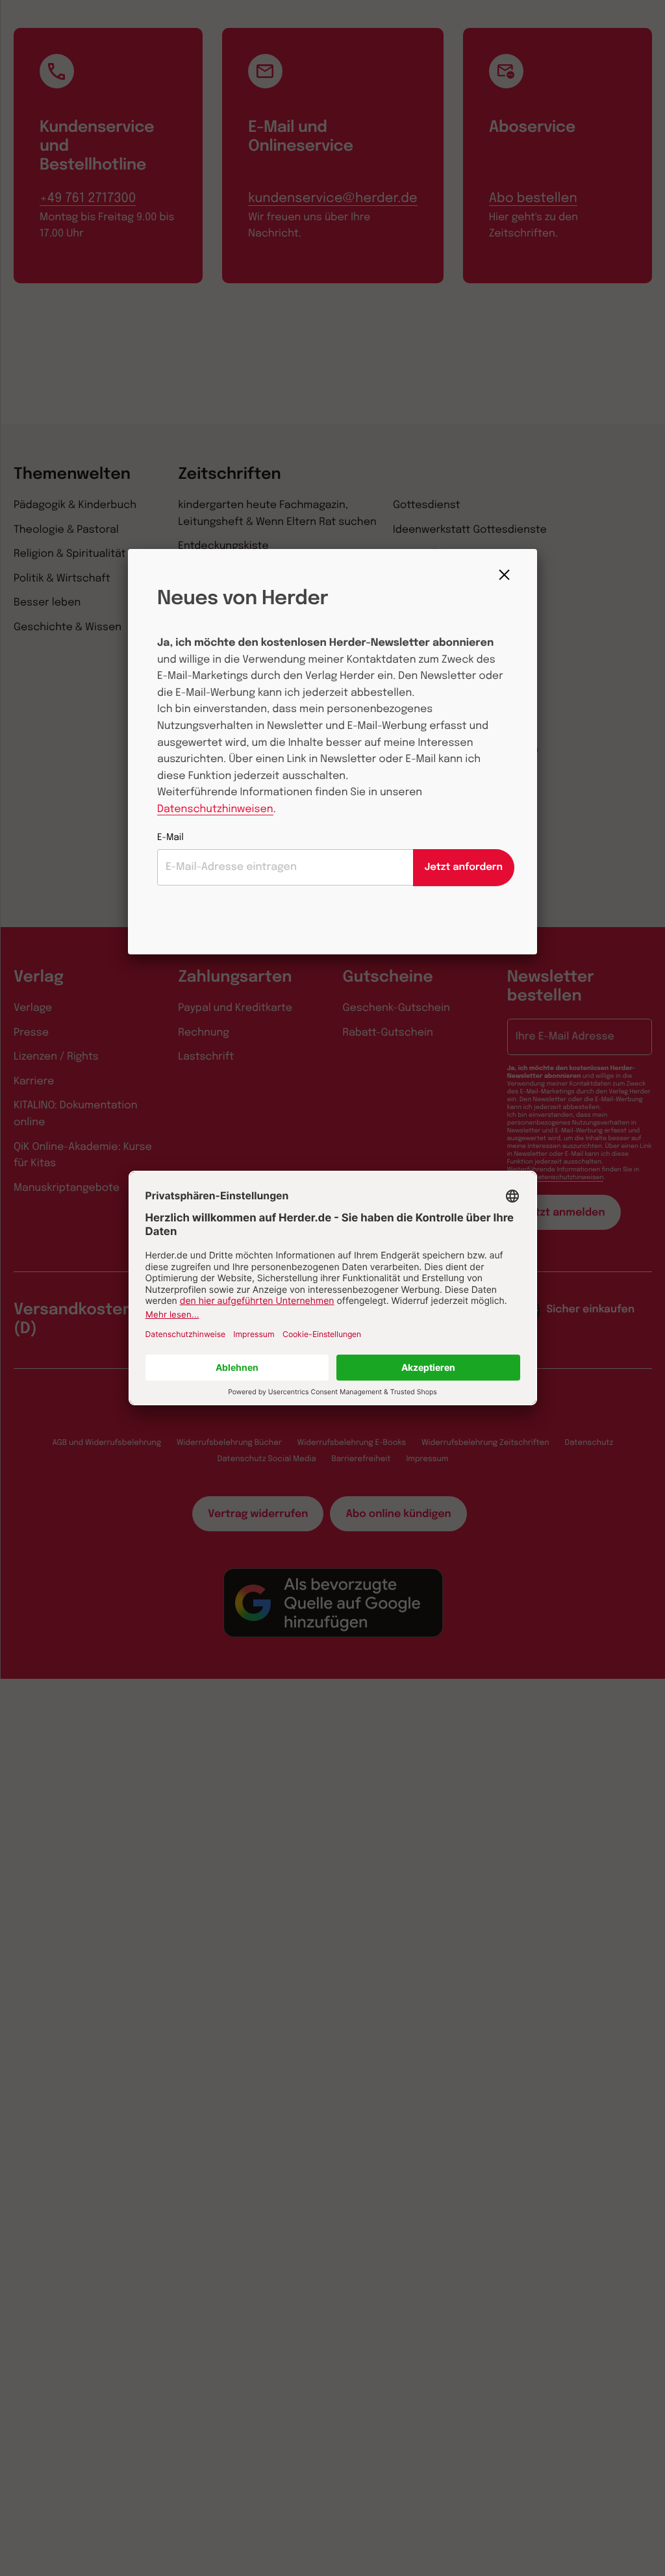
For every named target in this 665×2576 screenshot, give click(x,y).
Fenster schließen (508, 575)
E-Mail (170, 838)
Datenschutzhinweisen (215, 809)
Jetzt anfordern (464, 867)
